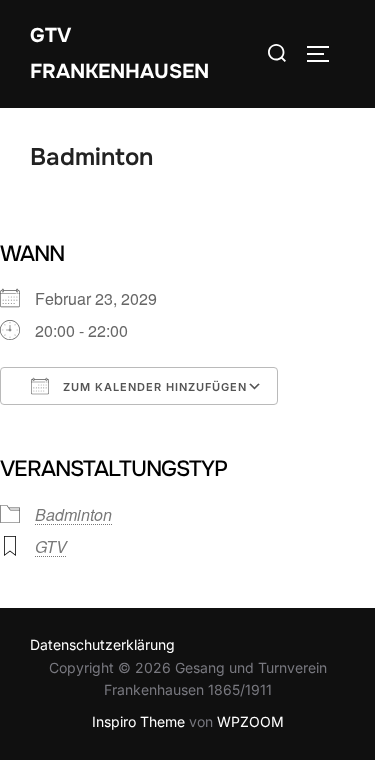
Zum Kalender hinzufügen (153, 387)
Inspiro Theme (138, 721)
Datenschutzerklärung (102, 644)
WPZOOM (250, 721)
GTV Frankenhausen (119, 53)
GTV (51, 546)
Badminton (73, 514)
